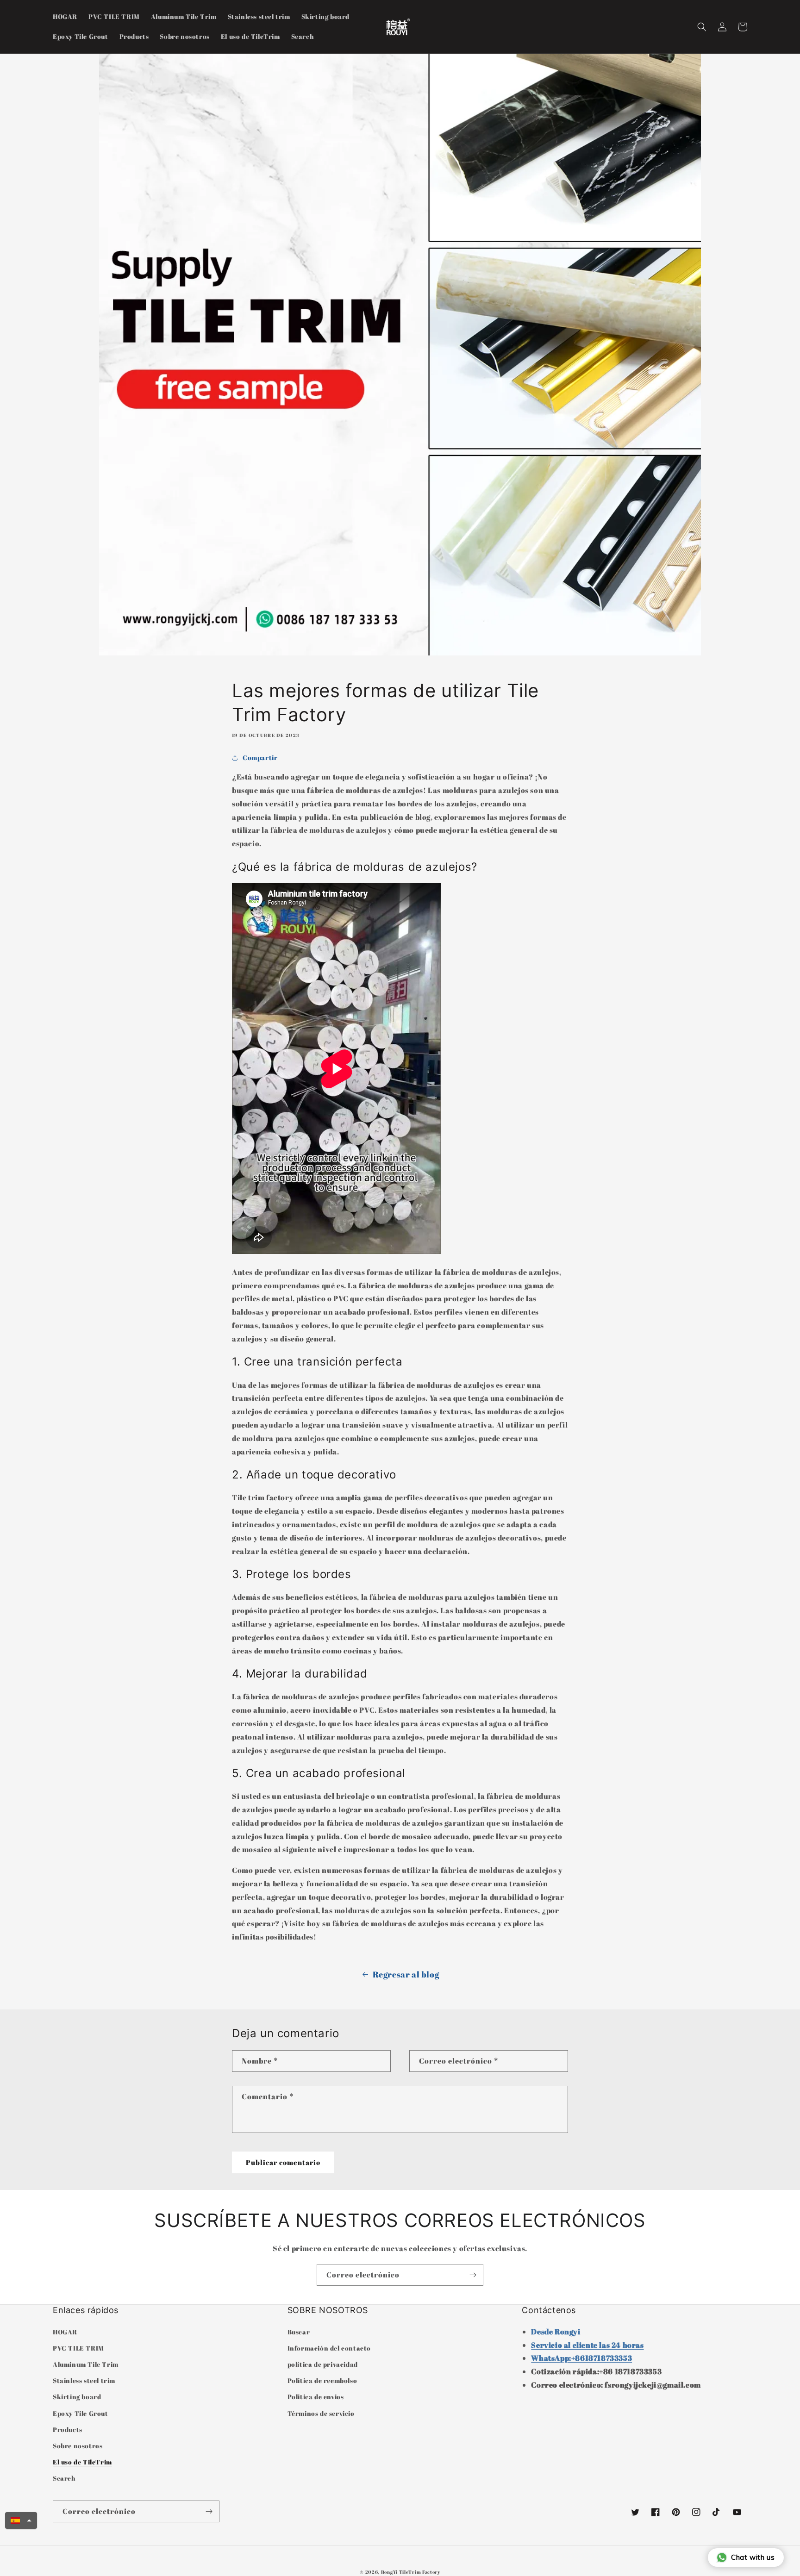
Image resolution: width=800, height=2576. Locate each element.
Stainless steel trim (84, 2380)
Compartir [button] (260, 758)
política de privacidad (323, 2364)
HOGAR (65, 2332)
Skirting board (77, 2397)
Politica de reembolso (322, 2380)
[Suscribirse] (473, 2275)
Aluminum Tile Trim (86, 2364)
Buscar (299, 2332)
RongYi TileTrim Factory (411, 2572)
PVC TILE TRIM (78, 2348)
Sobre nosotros (78, 2446)
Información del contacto (329, 2348)
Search (64, 2478)
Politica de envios (316, 2397)
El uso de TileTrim (82, 2462)
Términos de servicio (321, 2413)
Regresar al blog (406, 1974)
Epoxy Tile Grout (81, 2413)
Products (68, 2429)
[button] (702, 27)
